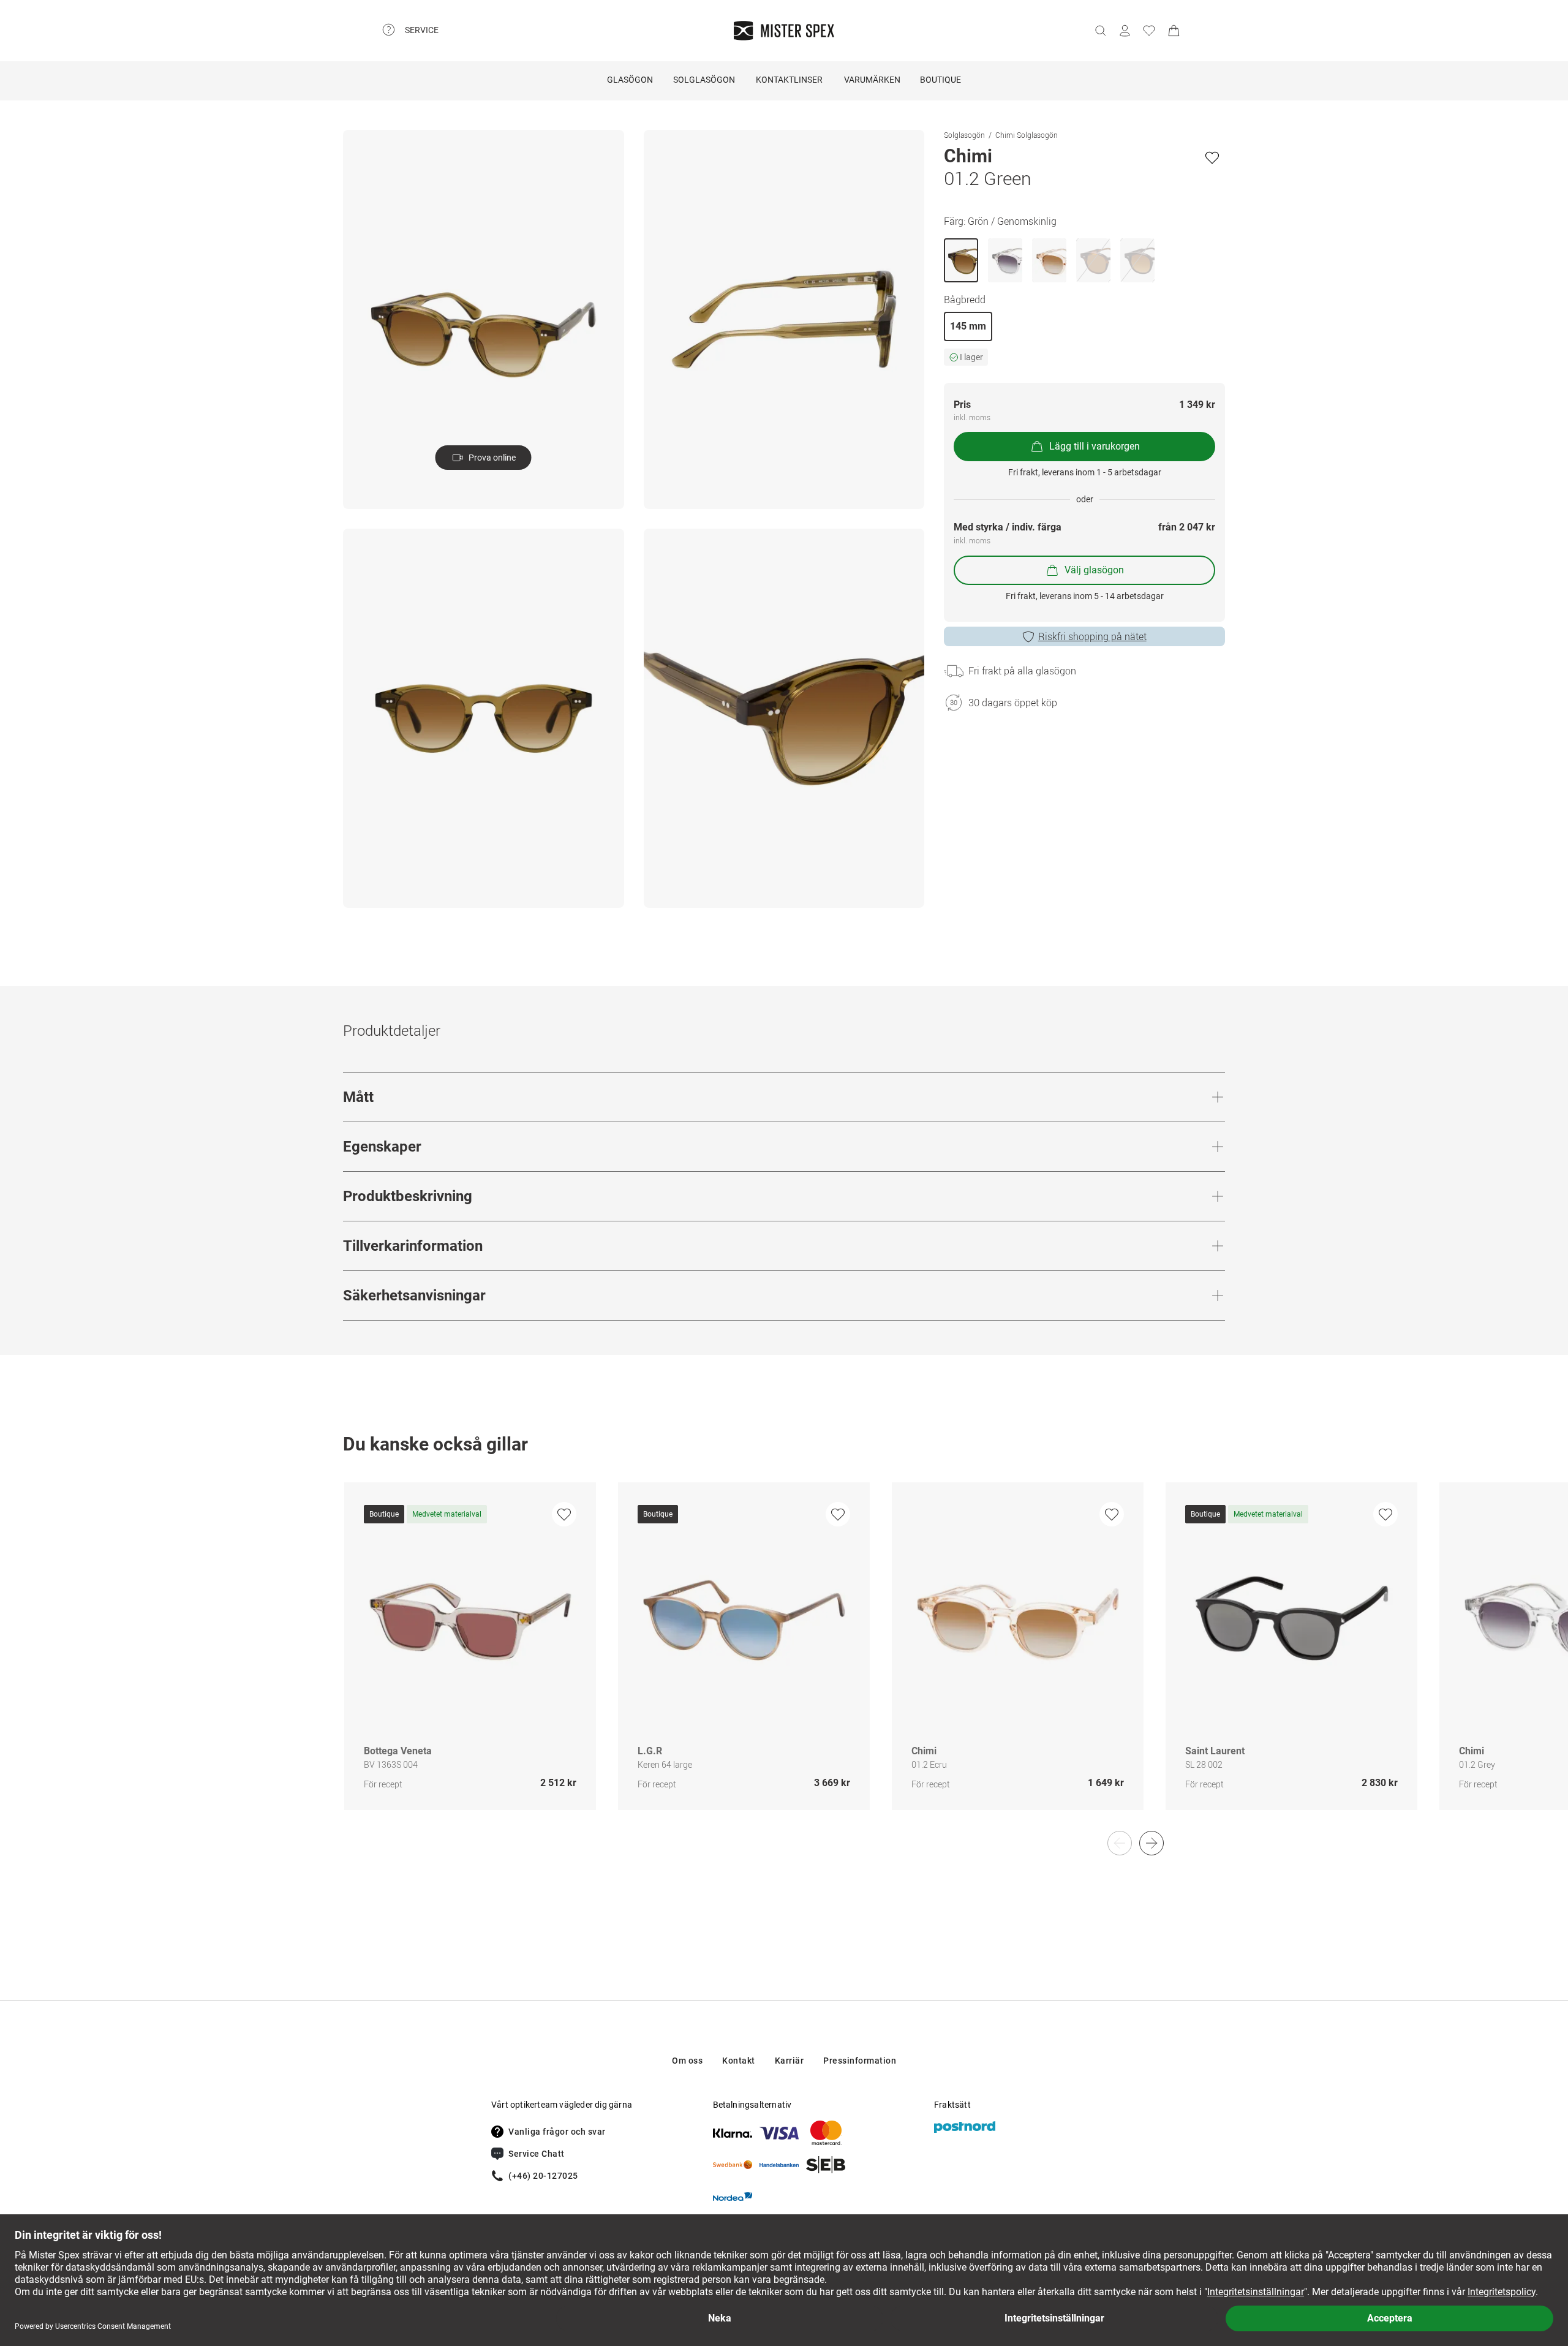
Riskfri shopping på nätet (1092, 636)
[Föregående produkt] (1120, 1843)
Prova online (492, 458)
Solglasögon (704, 80)
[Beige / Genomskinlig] (1049, 260)
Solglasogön (964, 135)
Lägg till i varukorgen (1095, 446)
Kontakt (739, 2061)
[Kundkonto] (1125, 31)
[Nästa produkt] (1151, 1843)
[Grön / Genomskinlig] (961, 260)
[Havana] (1093, 260)
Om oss (687, 2061)
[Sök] (1100, 31)
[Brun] (1137, 260)
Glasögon (630, 80)
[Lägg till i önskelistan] (1212, 157)
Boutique (940, 80)
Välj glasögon (1094, 570)
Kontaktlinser (789, 80)
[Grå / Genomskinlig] (1005, 260)
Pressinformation (860, 2061)
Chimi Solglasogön (1027, 135)
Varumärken (872, 80)
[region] (784, 1659)
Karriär (790, 2061)
